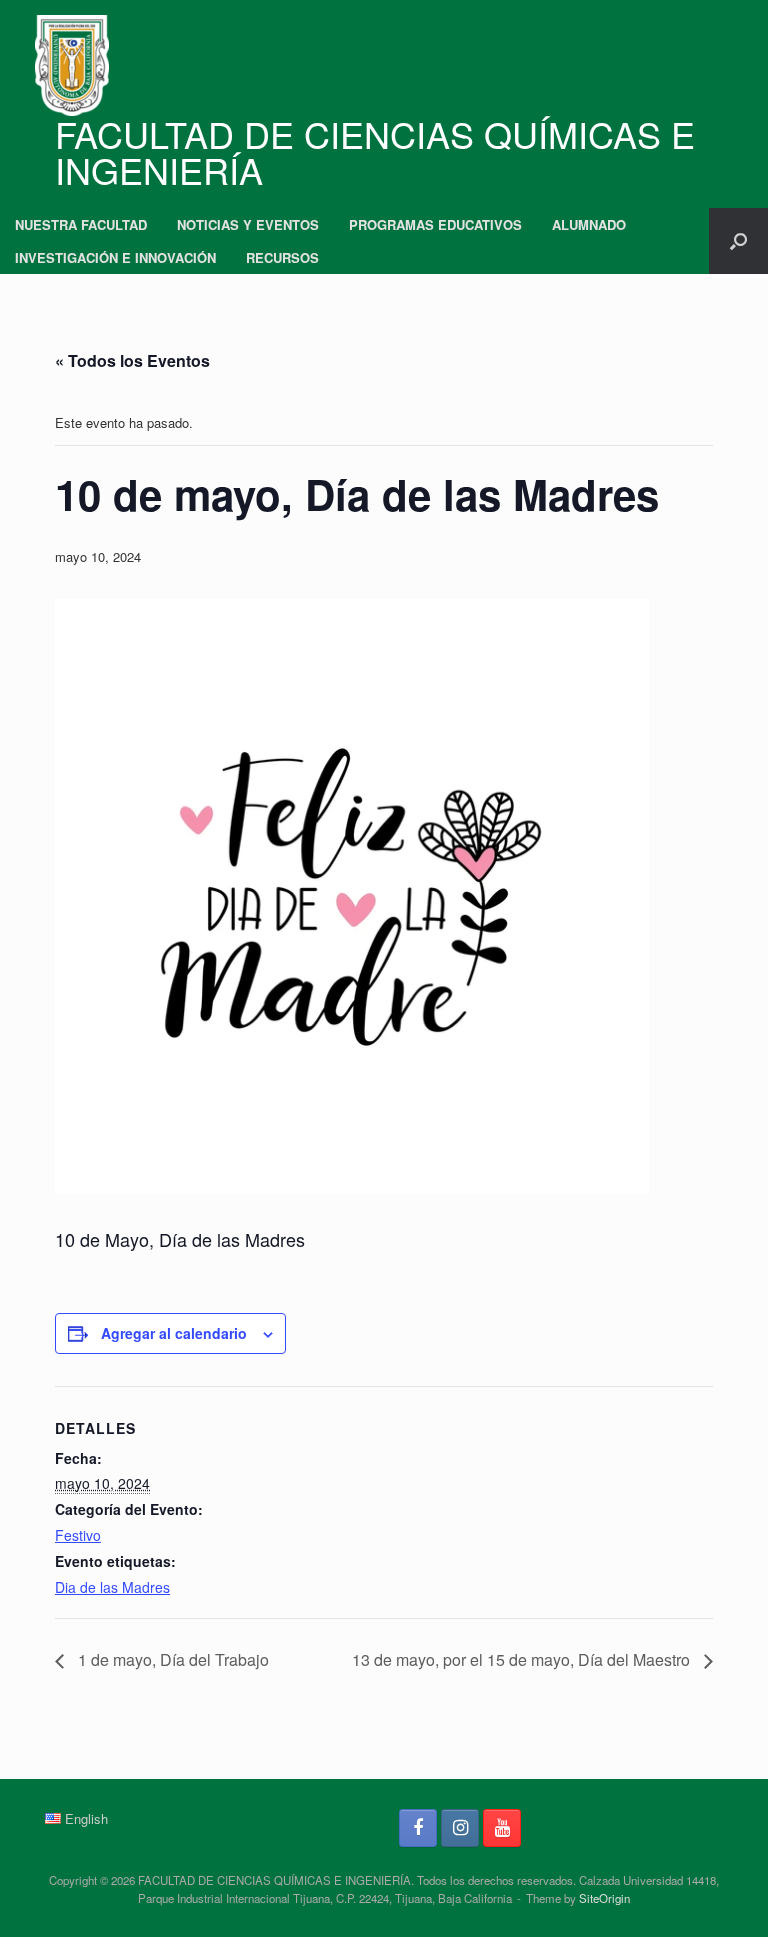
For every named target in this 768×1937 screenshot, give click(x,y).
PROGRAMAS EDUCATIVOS (435, 224)
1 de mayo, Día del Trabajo (171, 1659)
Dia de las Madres (112, 1587)
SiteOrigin (604, 1898)
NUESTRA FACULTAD (81, 224)
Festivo (78, 1535)
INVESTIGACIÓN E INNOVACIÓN (115, 257)
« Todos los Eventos (132, 360)
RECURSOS (282, 257)
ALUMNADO (589, 224)
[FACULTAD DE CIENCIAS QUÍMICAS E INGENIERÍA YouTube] (502, 1828)
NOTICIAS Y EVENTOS (248, 224)
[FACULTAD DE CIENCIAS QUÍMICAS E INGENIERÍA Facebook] (418, 1828)
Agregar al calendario (174, 1333)
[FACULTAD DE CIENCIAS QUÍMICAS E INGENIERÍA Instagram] (460, 1828)
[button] (738, 241)
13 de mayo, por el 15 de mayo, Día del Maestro (523, 1659)
